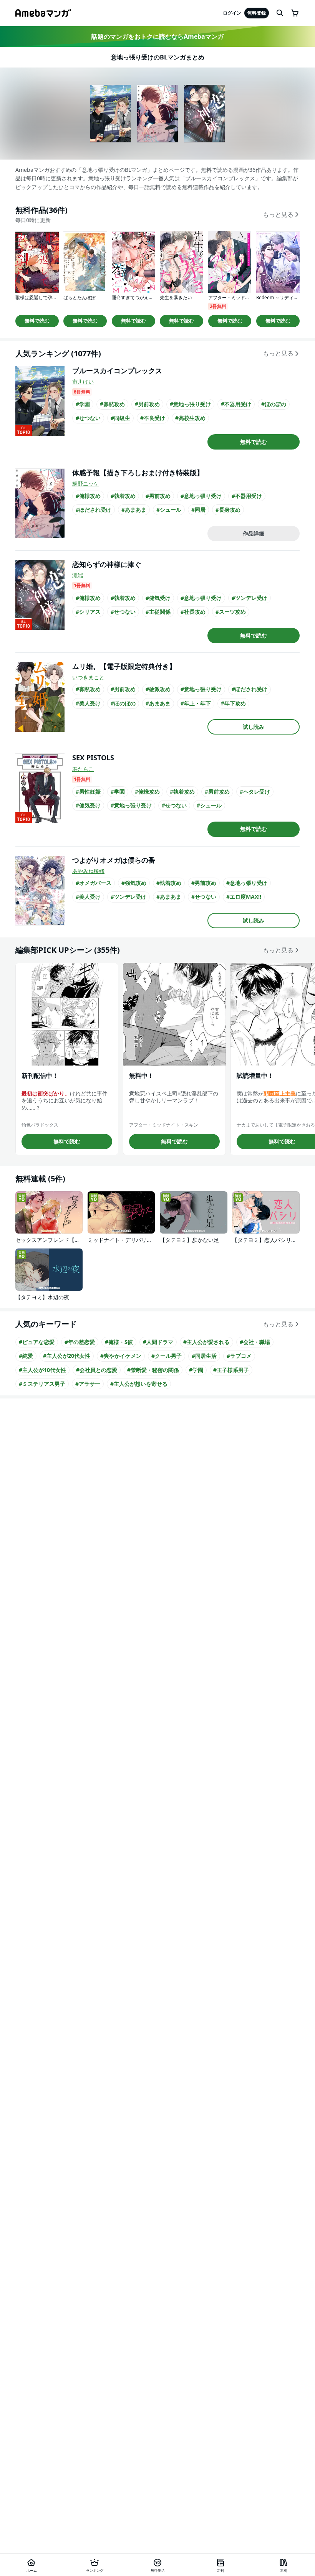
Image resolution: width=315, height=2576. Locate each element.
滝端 (78, 575)
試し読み (254, 727)
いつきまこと (88, 677)
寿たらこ (83, 769)
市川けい (83, 381)
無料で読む (37, 321)
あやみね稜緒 (88, 871)
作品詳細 (254, 533)
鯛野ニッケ (86, 483)
